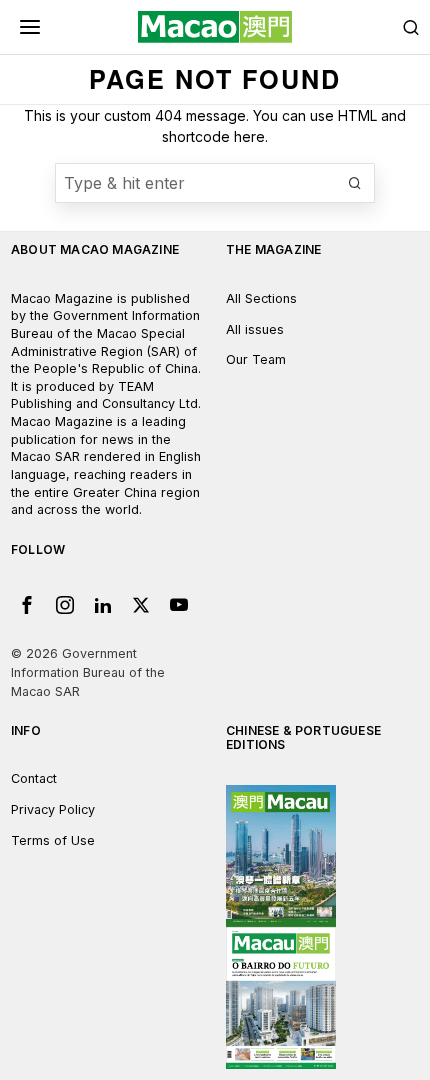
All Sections (261, 298)
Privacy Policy (53, 809)
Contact (34, 778)
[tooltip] (27, 605)
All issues (255, 329)
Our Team (256, 359)
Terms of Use (53, 840)
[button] (355, 183)
